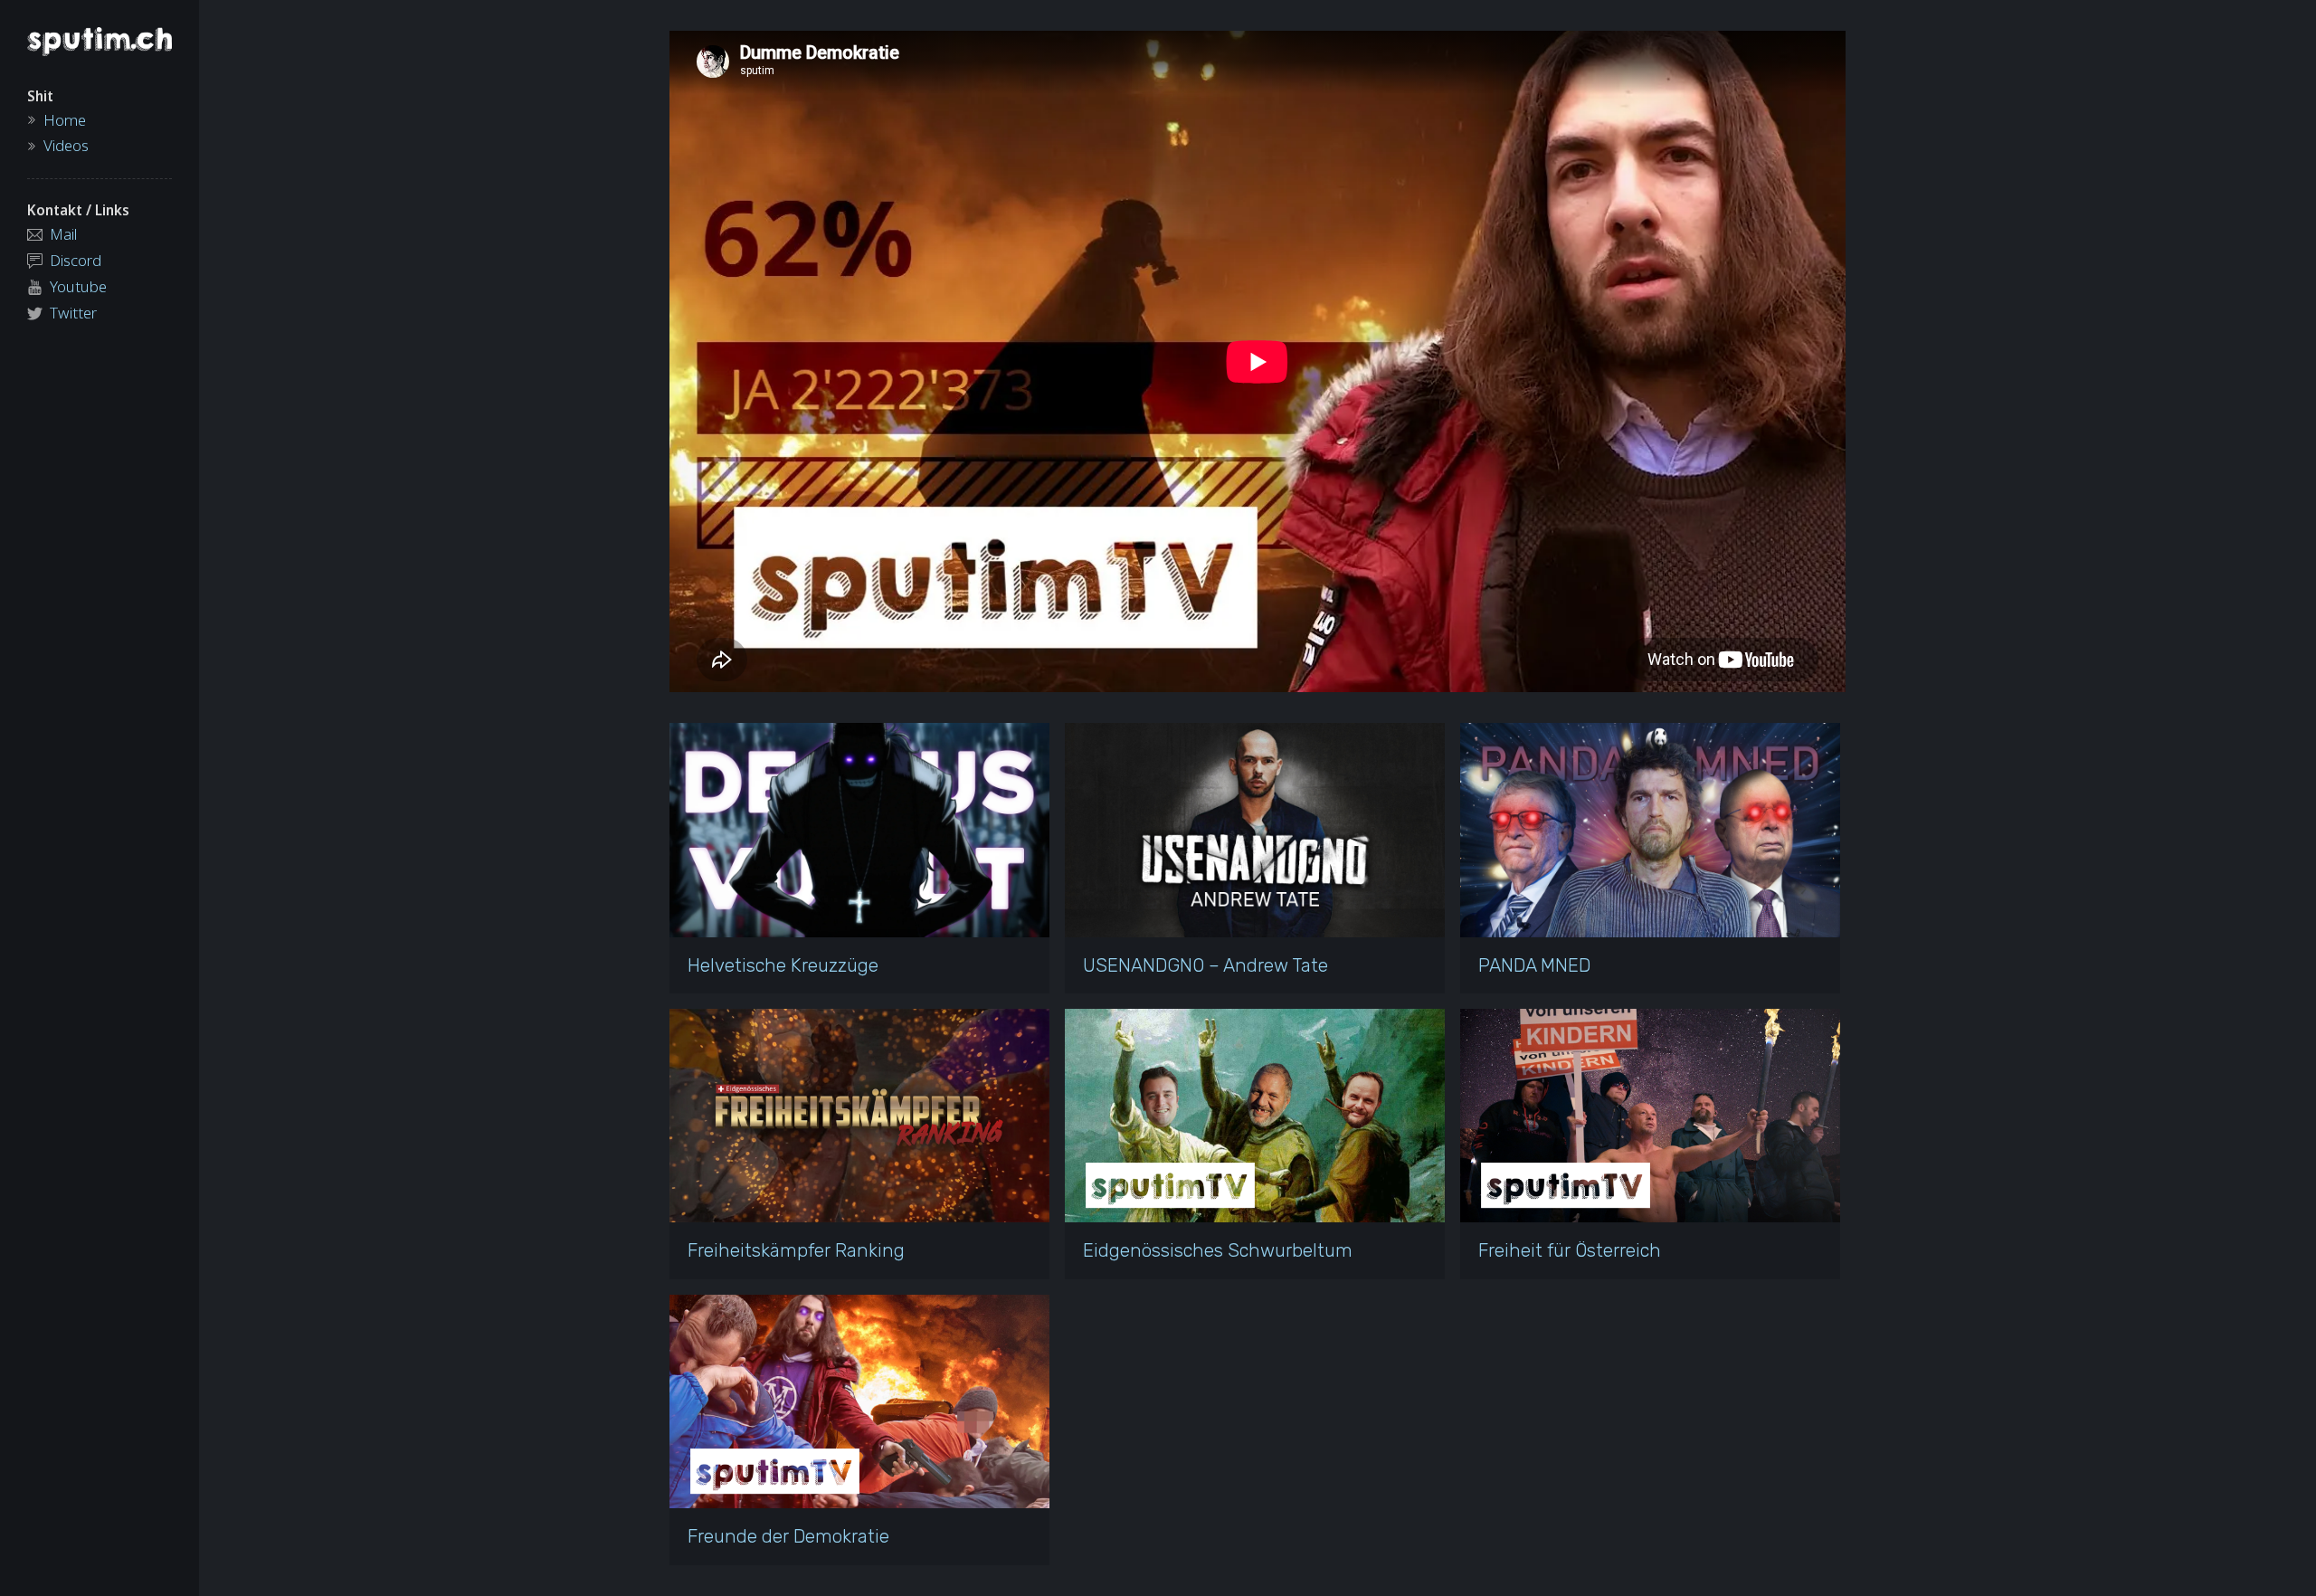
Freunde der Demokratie (788, 1536)
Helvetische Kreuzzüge (783, 965)
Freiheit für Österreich (1570, 1250)
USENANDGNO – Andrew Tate (1205, 965)
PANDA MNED (1534, 965)
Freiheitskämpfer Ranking (796, 1250)
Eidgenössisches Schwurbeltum (1218, 1250)
